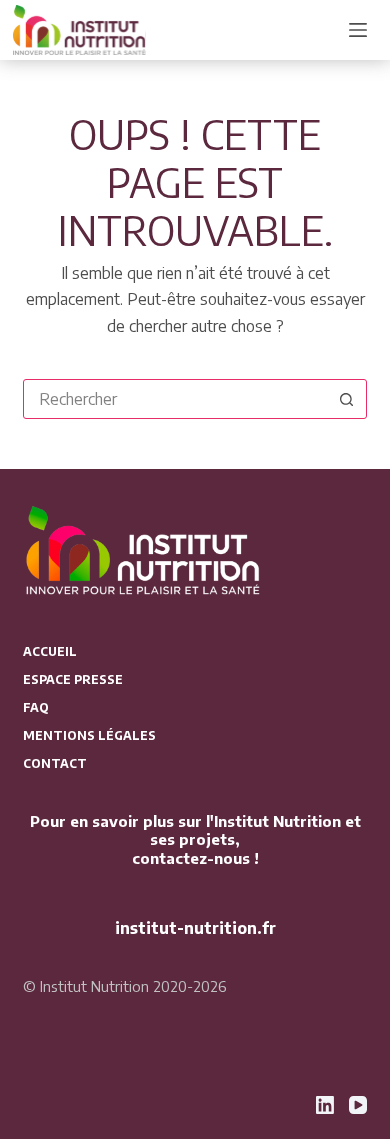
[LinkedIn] (325, 1105)
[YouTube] (358, 1105)
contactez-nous (191, 858)
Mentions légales (89, 735)
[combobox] (175, 399)
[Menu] (358, 30)
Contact (55, 763)
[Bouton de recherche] (347, 399)
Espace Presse (73, 679)
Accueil (50, 651)
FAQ (36, 707)
